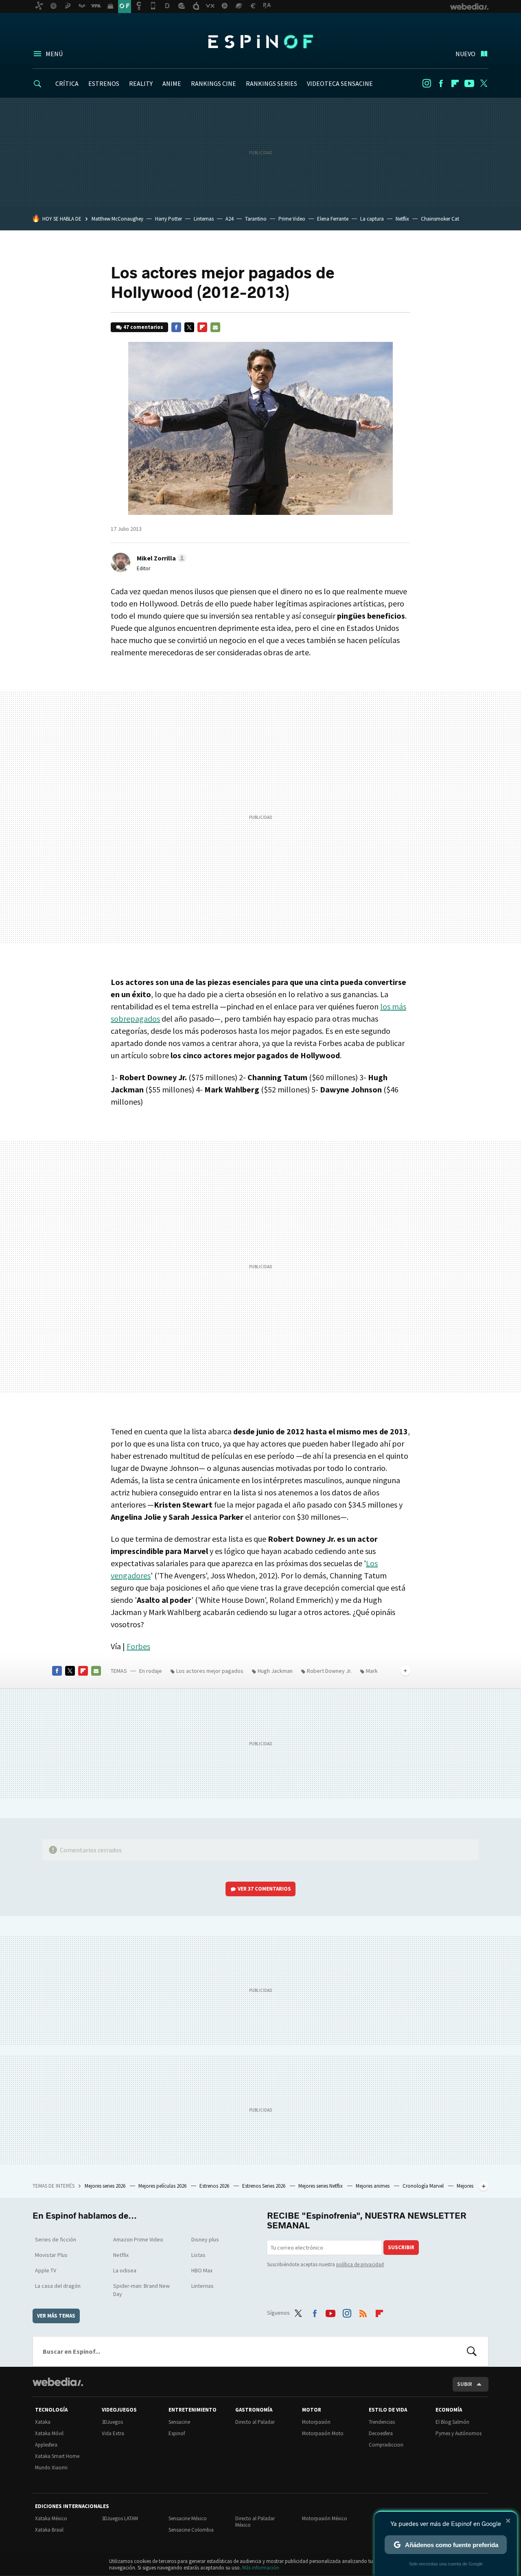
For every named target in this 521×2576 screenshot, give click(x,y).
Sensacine (179, 2422)
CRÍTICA (67, 83)
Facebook (441, 83)
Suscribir (401, 2247)
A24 (229, 219)
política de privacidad (360, 2264)
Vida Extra (113, 2433)
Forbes (138, 1646)
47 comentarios (143, 327)
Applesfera (46, 2445)
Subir (465, 2384)
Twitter (484, 83)
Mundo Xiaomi (51, 2468)
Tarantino (256, 219)
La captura (372, 219)
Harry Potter (169, 219)
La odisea (125, 2270)
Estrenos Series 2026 (264, 2186)
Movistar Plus (51, 2255)
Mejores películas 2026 (163, 2186)
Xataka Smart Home (57, 2456)
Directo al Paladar (255, 2422)
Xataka (43, 2422)
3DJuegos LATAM (120, 2518)
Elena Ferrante (333, 219)
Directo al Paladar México (255, 2522)
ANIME (172, 83)
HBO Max (202, 2270)
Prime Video (292, 219)
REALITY (141, 83)
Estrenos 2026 (215, 2186)
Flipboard (455, 83)
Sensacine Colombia (191, 2530)
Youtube (469, 83)
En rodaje (151, 1671)
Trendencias (382, 2422)
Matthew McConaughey (117, 219)
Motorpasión (316, 2422)
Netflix (402, 219)
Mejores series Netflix (321, 2186)
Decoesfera (381, 2433)
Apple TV (46, 2270)
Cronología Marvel (424, 2186)
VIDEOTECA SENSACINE (340, 83)
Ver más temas (56, 2316)
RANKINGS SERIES (271, 83)
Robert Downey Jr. (329, 1671)
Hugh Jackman (275, 1671)
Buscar (472, 2351)
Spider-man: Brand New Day (141, 2290)
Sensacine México (188, 2518)
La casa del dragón (58, 2286)
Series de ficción (56, 2239)
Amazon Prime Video (138, 2239)
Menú (54, 54)
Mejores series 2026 (106, 2186)
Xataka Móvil (49, 2433)
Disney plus (205, 2239)
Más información (261, 2568)
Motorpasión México (325, 2518)
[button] (160, 558)
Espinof (260, 42)
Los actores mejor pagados (210, 1671)
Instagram (427, 83)
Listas (198, 2255)
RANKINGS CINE (213, 83)
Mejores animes (373, 2186)
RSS (363, 2311)
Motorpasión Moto (323, 2433)
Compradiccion (386, 2445)
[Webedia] (58, 2382)
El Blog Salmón (452, 2422)
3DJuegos (112, 2422)
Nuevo (465, 54)
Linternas (204, 219)
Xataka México (51, 2518)
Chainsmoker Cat (440, 219)
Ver (264, 1889)
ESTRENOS (104, 83)
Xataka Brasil (49, 2530)
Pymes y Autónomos (459, 2433)
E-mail (215, 327)
